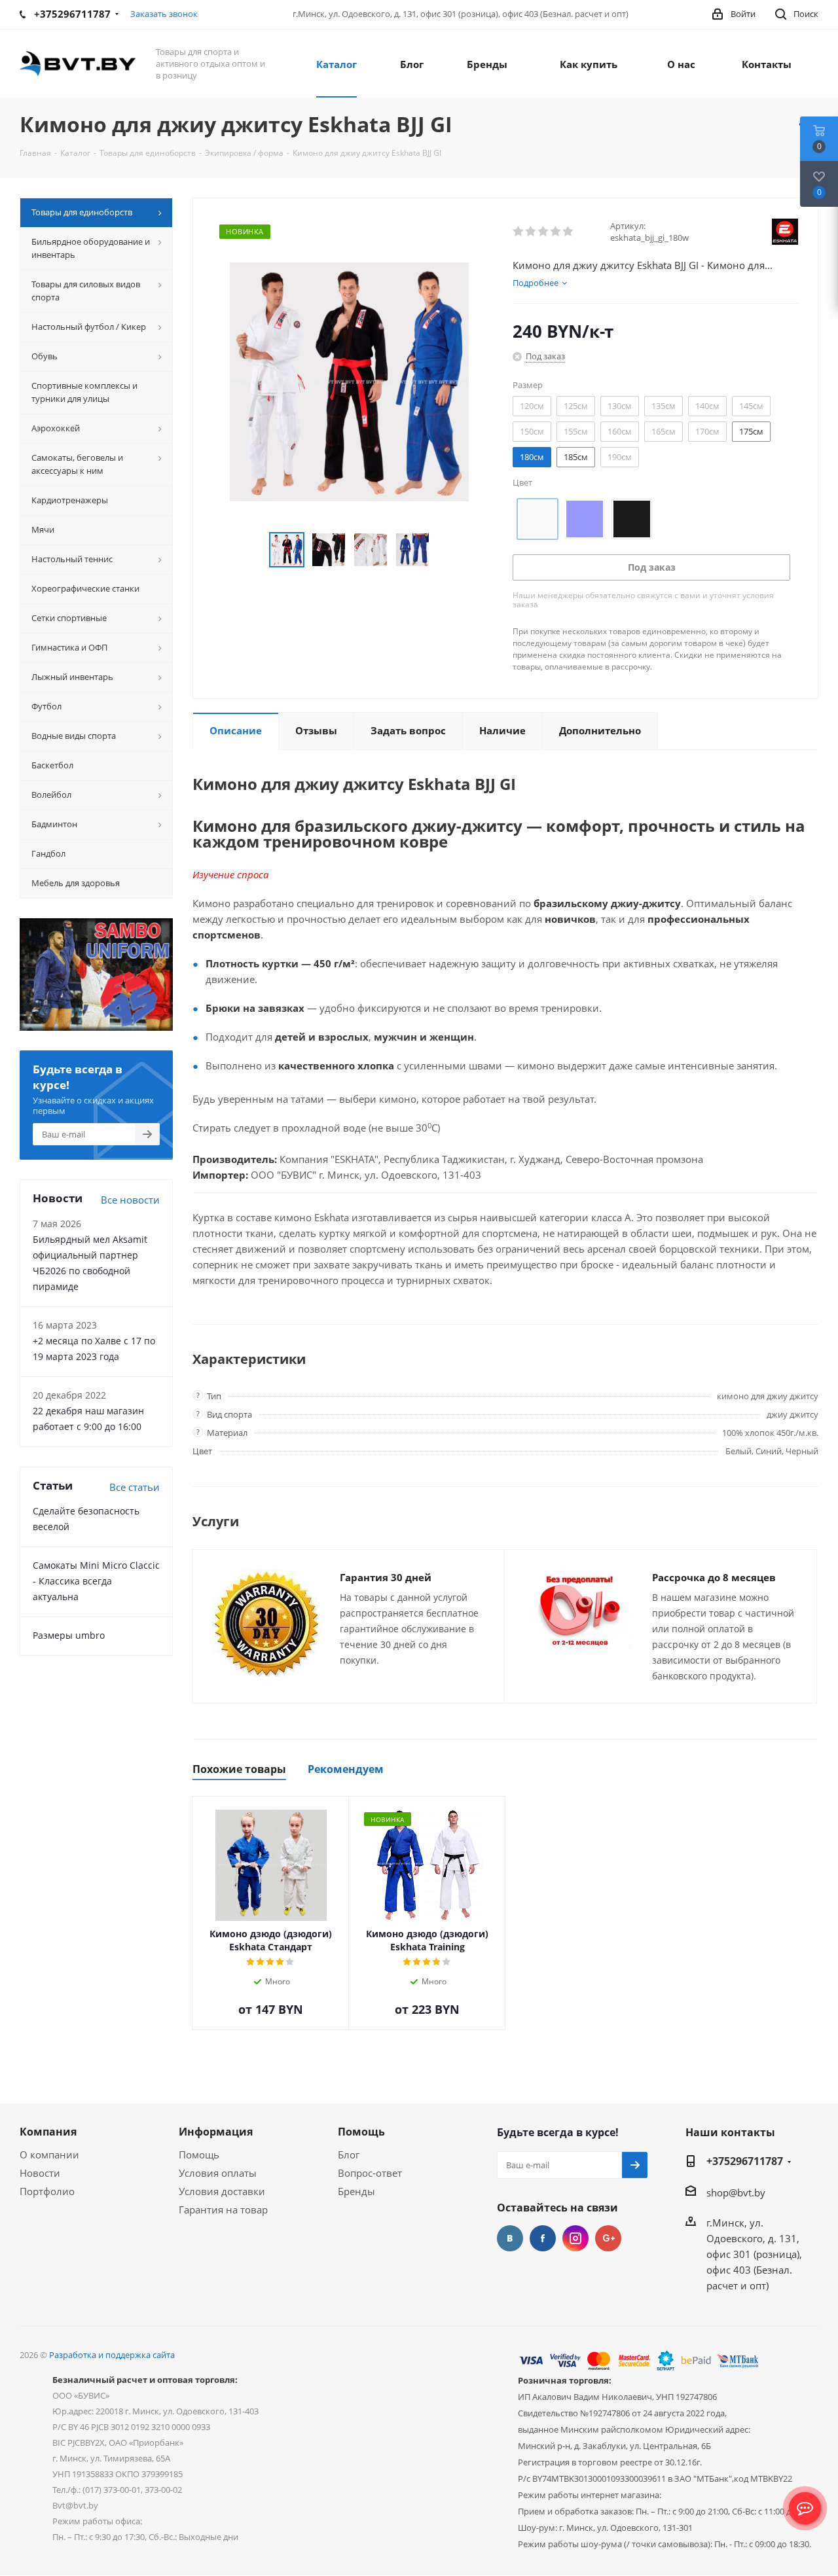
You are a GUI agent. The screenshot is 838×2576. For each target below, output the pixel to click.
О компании (49, 2155)
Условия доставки (222, 2191)
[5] (569, 232)
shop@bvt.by (736, 2192)
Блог (349, 2155)
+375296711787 (745, 2161)
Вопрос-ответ (370, 2173)
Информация (216, 2132)
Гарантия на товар (223, 2209)
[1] (519, 232)
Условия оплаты (218, 2173)
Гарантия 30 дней (386, 1577)
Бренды (356, 2191)
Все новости (130, 1200)
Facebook (543, 2238)
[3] (544, 232)
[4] (556, 232)
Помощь (199, 2155)
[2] (531, 232)
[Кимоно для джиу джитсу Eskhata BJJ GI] (349, 380)
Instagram (575, 2238)
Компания (48, 2132)
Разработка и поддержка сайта (112, 2355)
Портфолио (47, 2191)
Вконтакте (510, 2238)
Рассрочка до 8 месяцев (714, 1577)
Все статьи (135, 1487)
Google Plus (608, 2238)
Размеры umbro (69, 1635)
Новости (40, 2173)
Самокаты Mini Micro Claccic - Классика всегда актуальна (96, 1581)
